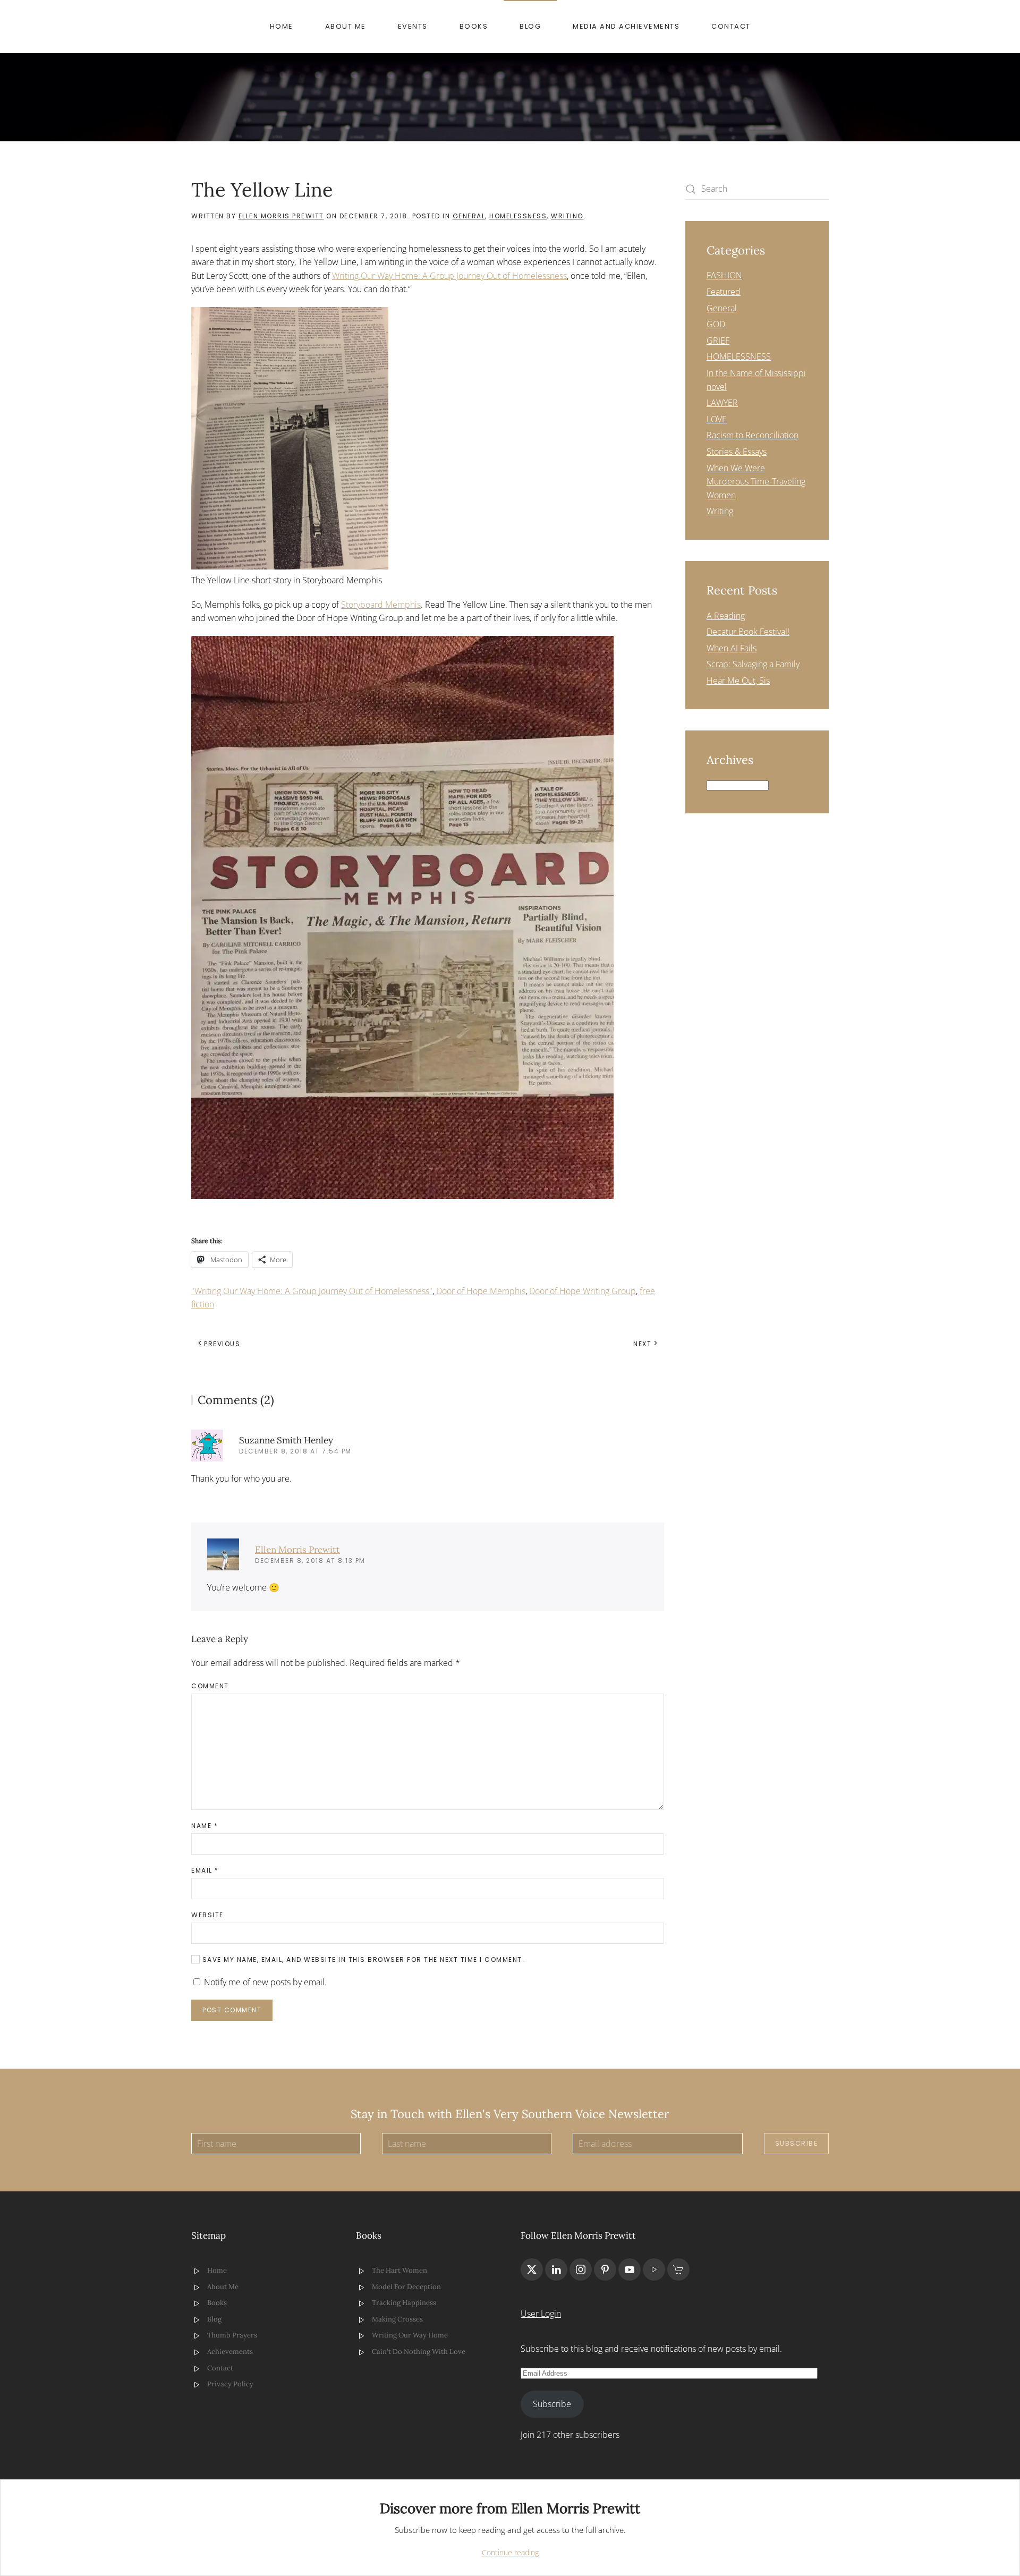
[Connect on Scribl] (678, 2269)
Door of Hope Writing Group (583, 1291)
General (469, 216)
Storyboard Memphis (381, 605)
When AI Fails (732, 648)
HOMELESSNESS (518, 216)
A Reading (726, 616)
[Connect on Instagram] (581, 2269)
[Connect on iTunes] (654, 2269)
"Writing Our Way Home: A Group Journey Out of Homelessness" (312, 1291)
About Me (346, 26)
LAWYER (722, 403)
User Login (541, 2314)
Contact (731, 26)
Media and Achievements (626, 26)
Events (413, 26)
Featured (724, 292)
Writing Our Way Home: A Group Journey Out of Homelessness (449, 276)
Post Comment (232, 2010)
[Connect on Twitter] (532, 2269)
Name (205, 1826)
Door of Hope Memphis (481, 1291)
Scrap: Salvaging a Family (753, 664)
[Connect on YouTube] (630, 2269)
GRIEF (718, 341)
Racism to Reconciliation (753, 435)
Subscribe (797, 2143)
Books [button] (474, 26)
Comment (210, 1686)
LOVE (717, 419)
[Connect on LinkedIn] (556, 2269)
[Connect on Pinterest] (605, 2269)
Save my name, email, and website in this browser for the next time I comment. (362, 1959)
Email (205, 1870)
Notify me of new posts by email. (265, 1982)
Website (207, 1915)
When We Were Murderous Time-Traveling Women (756, 482)
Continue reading (510, 2552)
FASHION (724, 275)
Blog (530, 26)
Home (282, 26)
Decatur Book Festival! (748, 632)
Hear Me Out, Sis (738, 681)
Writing (567, 216)
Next (642, 1344)
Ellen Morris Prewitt (281, 216)
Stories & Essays (737, 452)
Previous (222, 1344)
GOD (716, 324)
